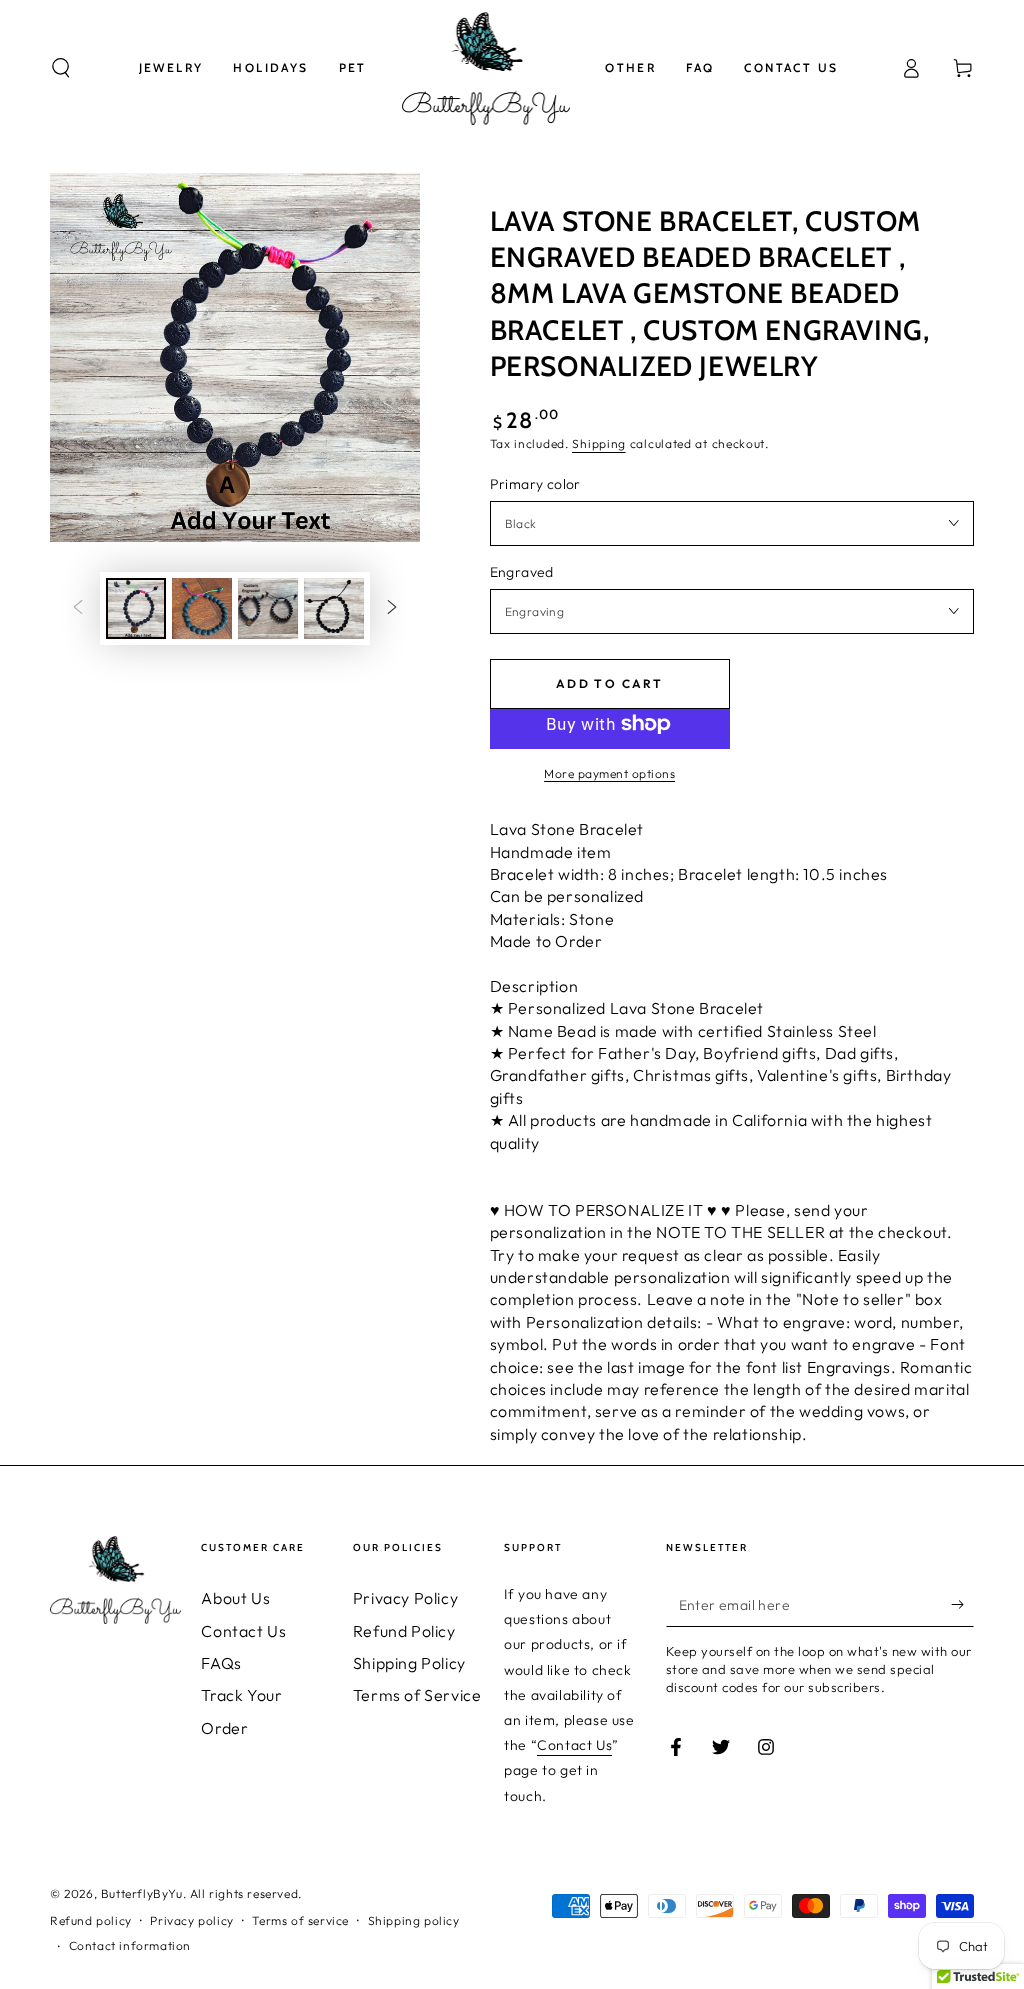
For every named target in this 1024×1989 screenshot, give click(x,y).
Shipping (599, 443)
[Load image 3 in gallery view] (268, 608)
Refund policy (91, 1920)
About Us (235, 1598)
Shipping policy (414, 1920)
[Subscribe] (962, 1604)
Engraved (522, 572)
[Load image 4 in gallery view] (334, 608)
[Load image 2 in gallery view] (202, 608)
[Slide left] (78, 609)
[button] (61, 68)
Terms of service (300, 1920)
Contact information (130, 1945)
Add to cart (609, 683)
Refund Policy (404, 1631)
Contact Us (243, 1631)
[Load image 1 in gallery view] (136, 608)
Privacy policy (191, 1920)
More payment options (609, 773)
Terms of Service (417, 1695)
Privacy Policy (405, 1598)
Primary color (535, 484)
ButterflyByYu (142, 1893)
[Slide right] (392, 609)
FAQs (221, 1663)
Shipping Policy (409, 1663)
